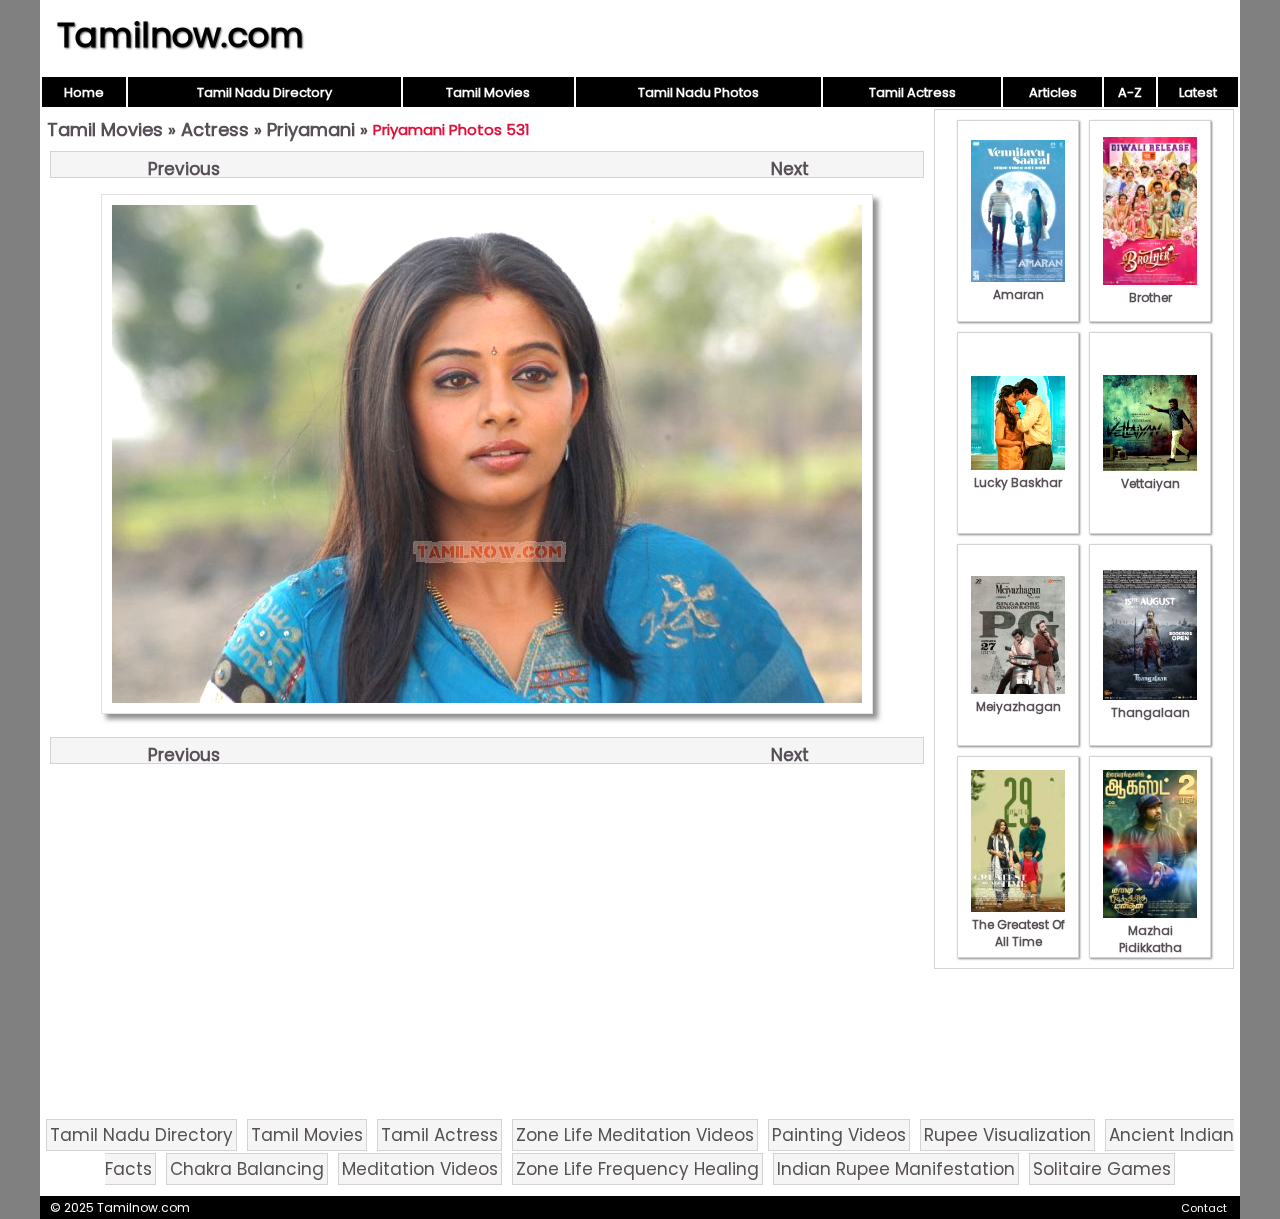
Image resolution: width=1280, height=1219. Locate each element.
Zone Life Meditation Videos (635, 1135)
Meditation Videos (420, 1169)
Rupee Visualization (1007, 1135)
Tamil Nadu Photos (698, 92)
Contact (1204, 1208)
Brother (1150, 297)
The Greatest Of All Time (1018, 933)
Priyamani (311, 129)
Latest (1198, 92)
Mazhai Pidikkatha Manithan (1150, 947)
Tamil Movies (488, 92)
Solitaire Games (1102, 1169)
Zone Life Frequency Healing (637, 1169)
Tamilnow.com (180, 35)
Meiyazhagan (1018, 706)
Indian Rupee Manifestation (896, 1169)
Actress (215, 129)
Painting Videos (839, 1135)
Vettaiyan (1150, 483)
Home (84, 92)
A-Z (1130, 92)
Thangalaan (1150, 712)
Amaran (1018, 294)
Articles (1053, 92)
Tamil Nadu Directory (264, 92)
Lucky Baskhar (1018, 482)
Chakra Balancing (247, 1169)
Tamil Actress (912, 92)
